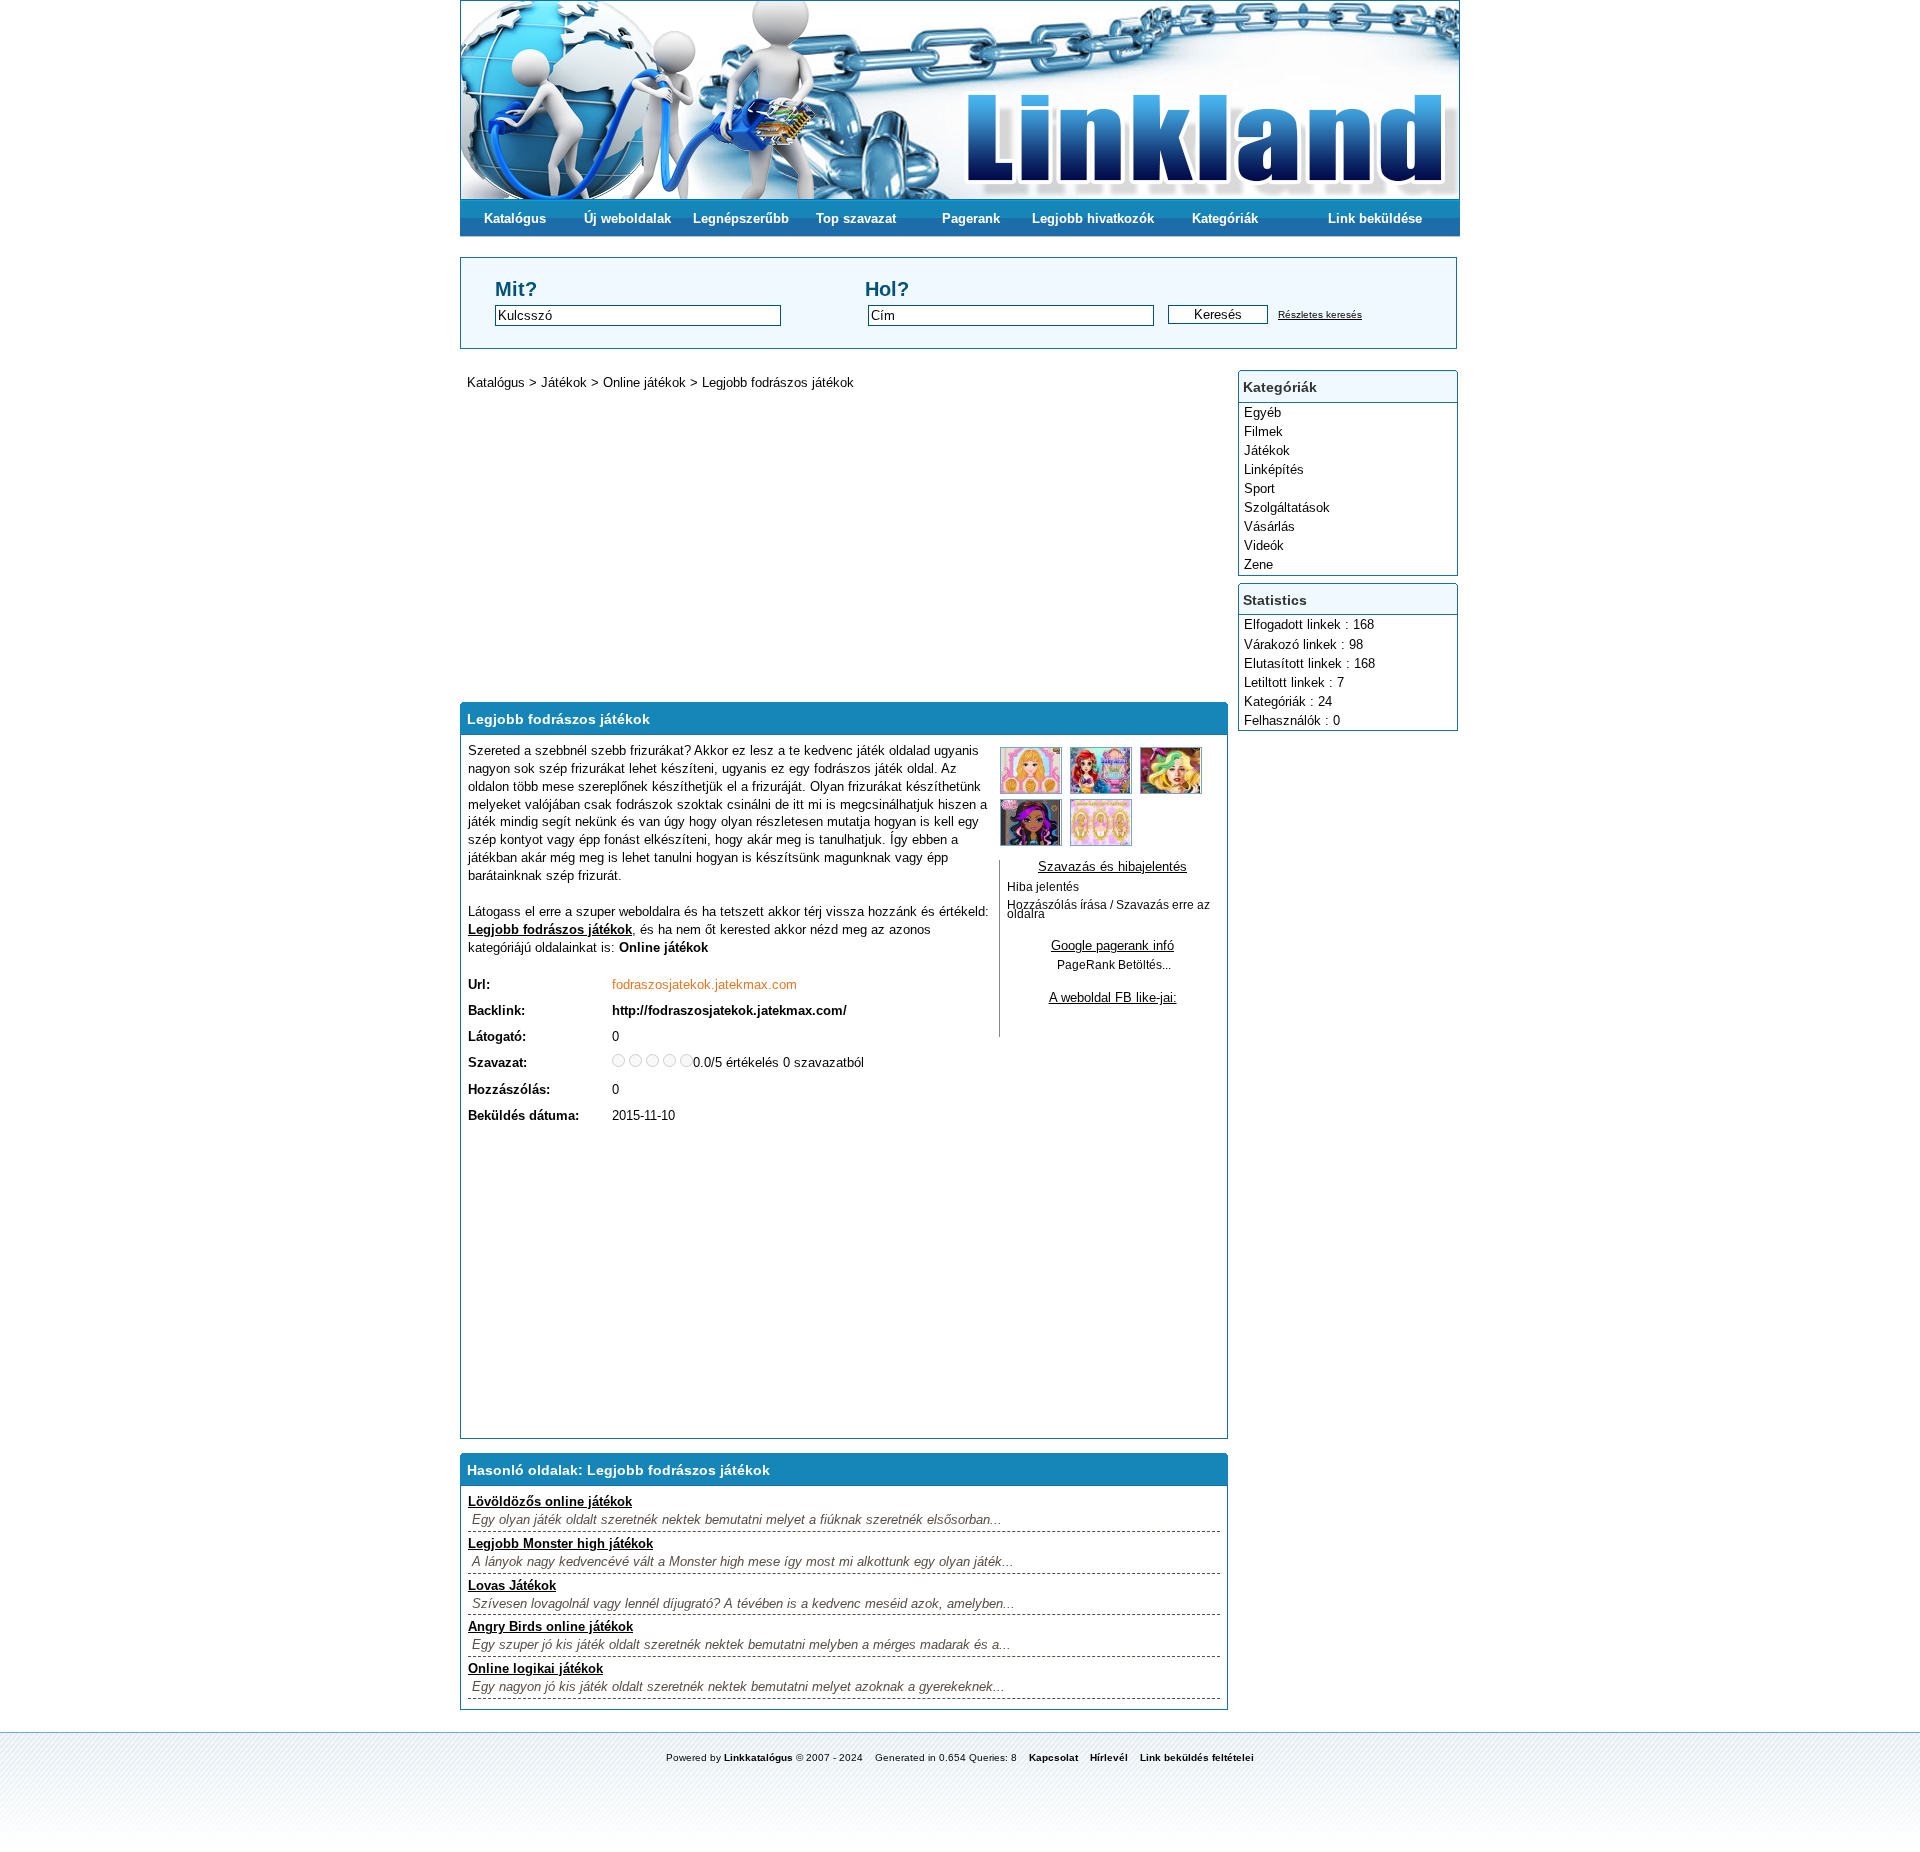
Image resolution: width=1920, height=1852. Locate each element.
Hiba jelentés (1043, 887)
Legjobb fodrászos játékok (778, 382)
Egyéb (1262, 412)
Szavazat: (497, 1062)
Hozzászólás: (509, 1089)
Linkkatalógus (758, 1757)
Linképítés (1274, 469)
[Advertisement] (1349, 1037)
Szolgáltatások (1287, 507)
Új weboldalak (627, 218)
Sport (1259, 488)
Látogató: (497, 1036)
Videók (1264, 545)
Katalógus (515, 218)
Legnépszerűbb (741, 218)
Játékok (1267, 450)
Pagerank (971, 218)
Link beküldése (1375, 218)
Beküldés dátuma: (523, 1115)
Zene (1258, 564)
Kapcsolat (1053, 1757)
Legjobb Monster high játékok (560, 1543)
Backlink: (496, 1010)
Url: (479, 984)
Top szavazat (856, 218)
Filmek (1263, 431)
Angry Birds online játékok (550, 1626)
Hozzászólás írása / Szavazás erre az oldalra (1108, 909)
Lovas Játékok (512, 1585)
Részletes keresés (1320, 314)
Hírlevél (1109, 1757)
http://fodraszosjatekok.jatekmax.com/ (729, 1010)
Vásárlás (1269, 526)
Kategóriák (1225, 218)
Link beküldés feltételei (1197, 1757)
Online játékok (644, 382)
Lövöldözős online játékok (550, 1501)
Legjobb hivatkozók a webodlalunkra (1093, 224)
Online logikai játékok (535, 1668)
